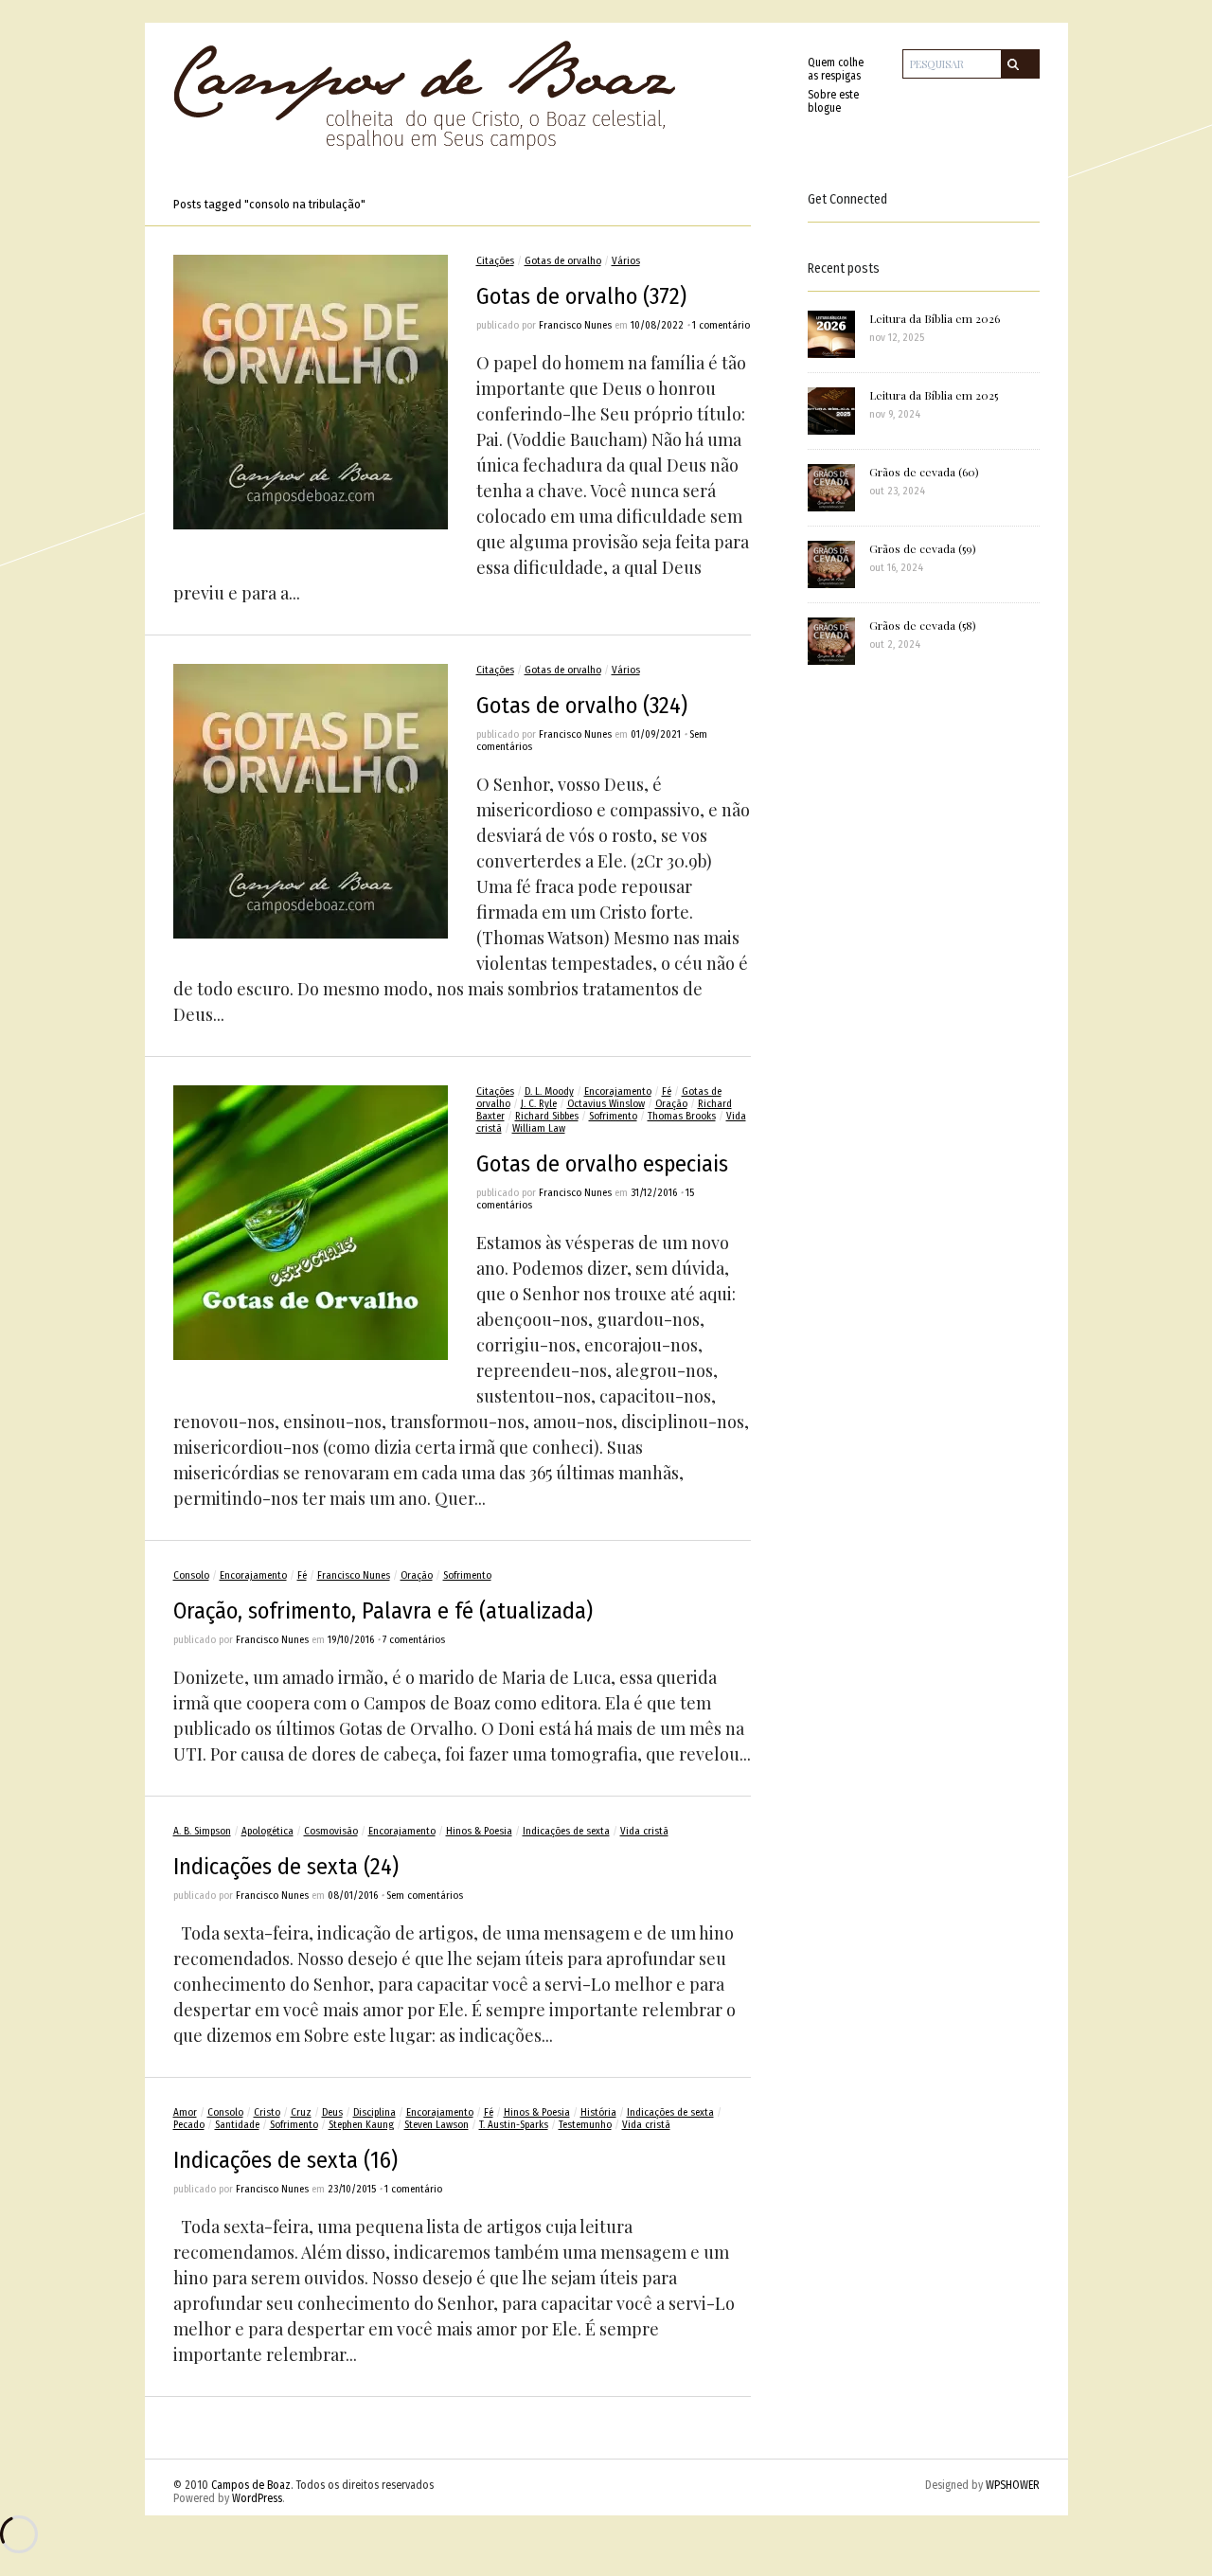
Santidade (237, 2125)
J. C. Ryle (539, 1104)
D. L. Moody (549, 1091)
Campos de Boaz (251, 2485)
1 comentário (721, 325)
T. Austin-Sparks (514, 2125)
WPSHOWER (1013, 2485)
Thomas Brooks (682, 1116)
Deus (332, 2112)
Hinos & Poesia (479, 1831)
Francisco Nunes (575, 325)
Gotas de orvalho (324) (582, 706)
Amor (185, 2112)
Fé (667, 1091)
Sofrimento (613, 1116)
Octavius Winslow (606, 1104)
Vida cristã (644, 1831)
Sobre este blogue (833, 101)
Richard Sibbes (547, 1116)
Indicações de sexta (566, 1831)
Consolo (191, 1575)
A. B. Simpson (202, 1831)
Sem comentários (425, 1896)
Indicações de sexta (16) (285, 2160)
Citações (495, 261)
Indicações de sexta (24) (286, 1867)
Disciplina (374, 2112)
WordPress (257, 2498)
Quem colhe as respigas (836, 69)
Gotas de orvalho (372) (581, 296)
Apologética (267, 1831)
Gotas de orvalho (563, 261)
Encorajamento (618, 1091)
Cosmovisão (331, 1831)
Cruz (301, 2112)
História (598, 2112)
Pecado (189, 2125)
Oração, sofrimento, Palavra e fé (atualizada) (383, 1611)
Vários (626, 261)
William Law (539, 1128)
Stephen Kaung (361, 2125)
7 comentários (414, 1640)
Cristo (267, 2112)
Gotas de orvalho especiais (602, 1164)
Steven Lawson (437, 2125)
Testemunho (585, 2125)
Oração (671, 1104)
